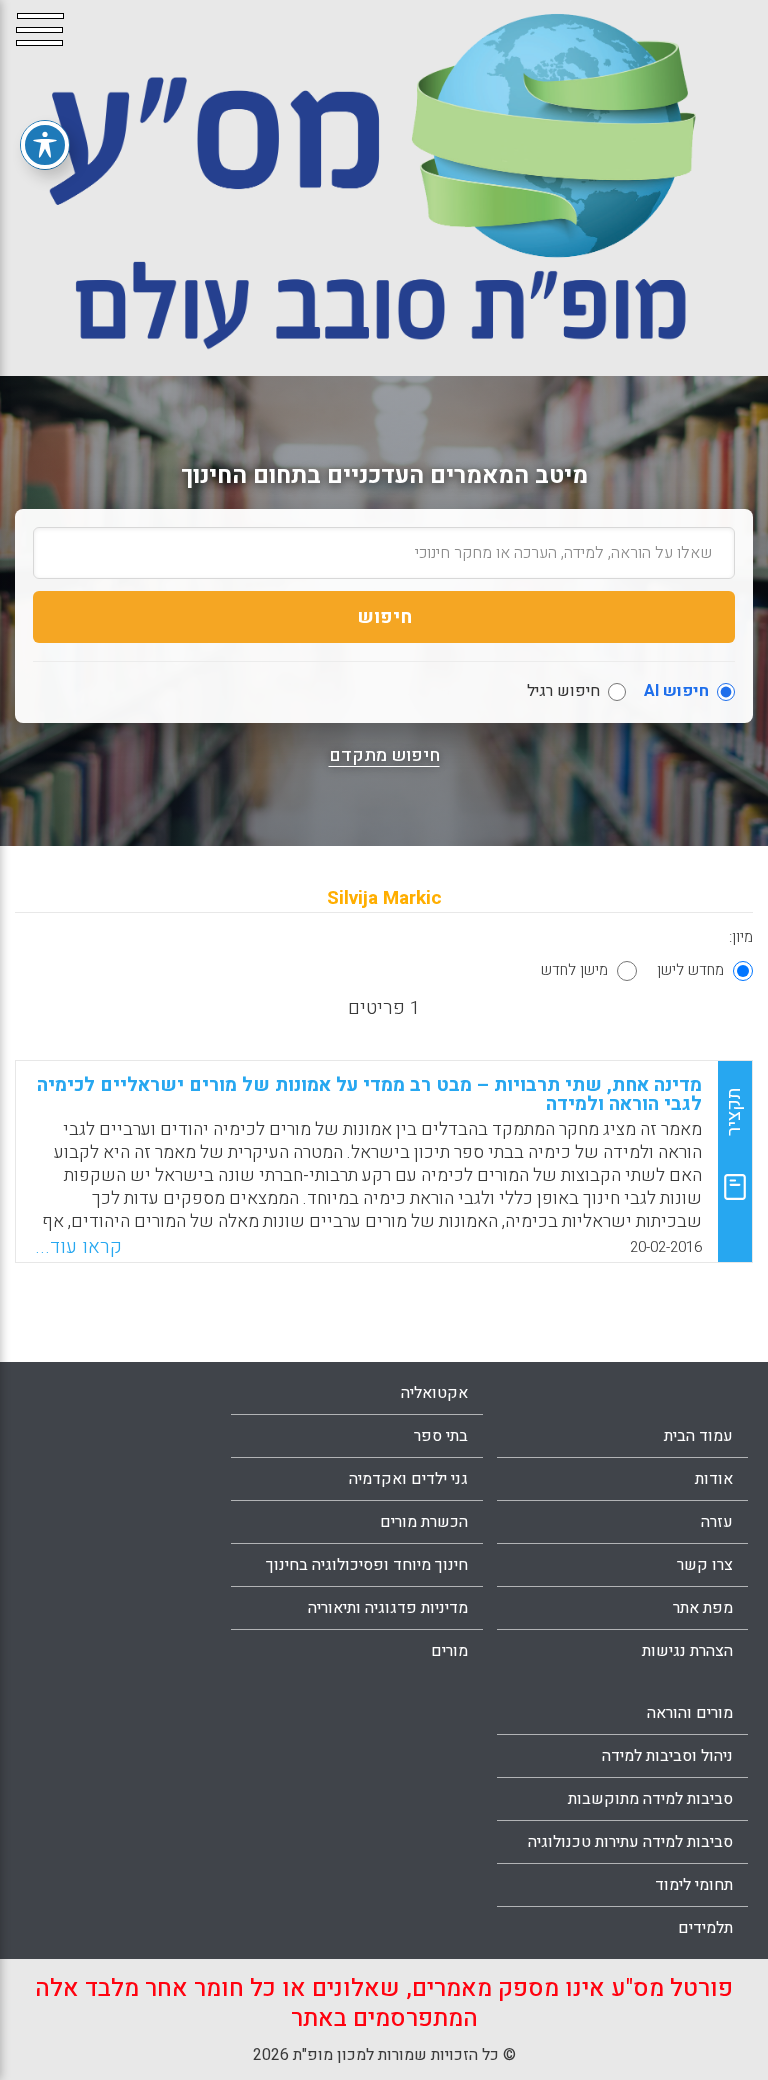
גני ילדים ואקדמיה (408, 1479)
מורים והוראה (690, 1713)
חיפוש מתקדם (384, 756)
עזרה (717, 1522)
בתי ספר (441, 1436)
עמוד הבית (698, 1436)
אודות (714, 1479)
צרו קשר (705, 1565)
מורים (449, 1651)
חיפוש (384, 617)
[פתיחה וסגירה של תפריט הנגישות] (45, 145)
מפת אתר (703, 1608)
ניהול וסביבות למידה (667, 1756)
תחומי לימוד (694, 1885)
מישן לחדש (574, 970)
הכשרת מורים (424, 1522)
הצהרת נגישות (687, 1651)
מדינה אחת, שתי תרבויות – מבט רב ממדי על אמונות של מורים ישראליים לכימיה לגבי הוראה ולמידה (369, 1094)
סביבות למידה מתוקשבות (650, 1799)
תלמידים (705, 1928)
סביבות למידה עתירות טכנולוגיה (630, 1842)
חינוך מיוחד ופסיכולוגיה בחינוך (367, 1565)
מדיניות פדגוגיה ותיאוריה (388, 1608)
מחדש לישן (690, 970)
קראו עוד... (78, 1247)
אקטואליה (434, 1393)
